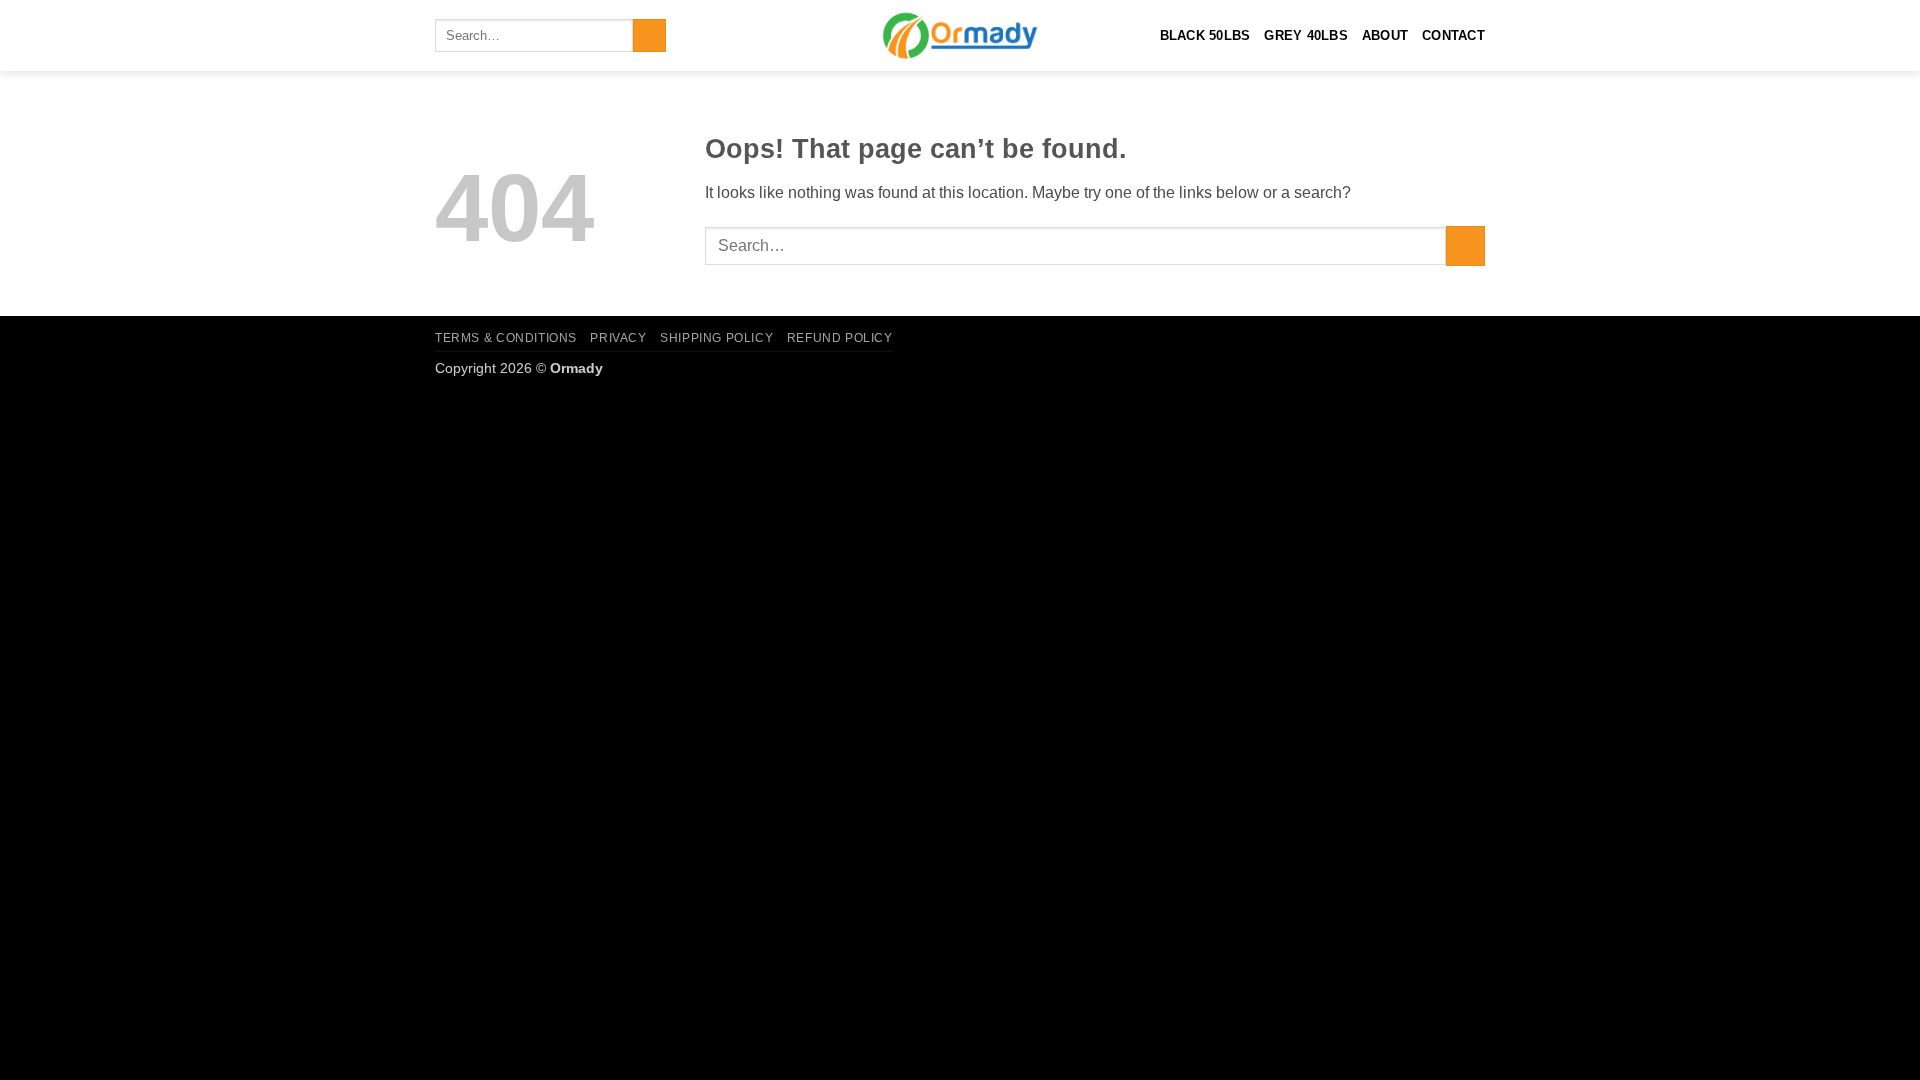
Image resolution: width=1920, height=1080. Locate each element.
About (1385, 35)
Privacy (618, 338)
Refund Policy (840, 338)
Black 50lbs (1205, 35)
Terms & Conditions (506, 338)
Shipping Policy (716, 338)
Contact (1453, 35)
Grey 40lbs (1306, 35)
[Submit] (649, 36)
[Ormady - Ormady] (960, 35)
